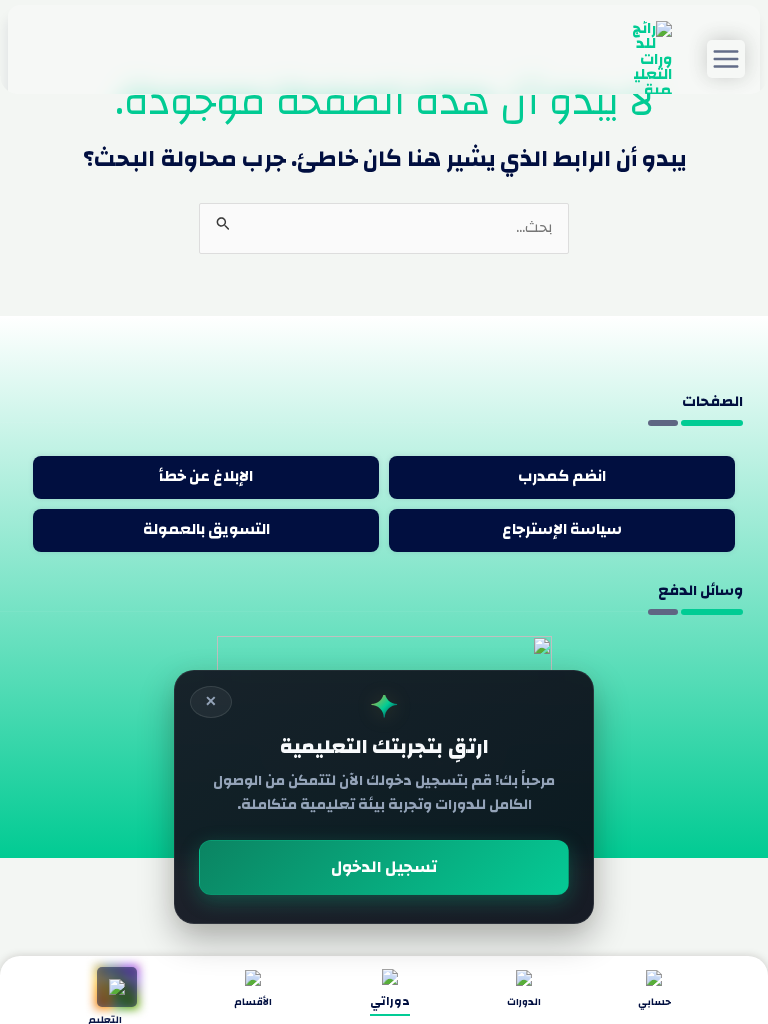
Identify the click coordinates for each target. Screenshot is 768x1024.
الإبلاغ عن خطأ (206, 476)
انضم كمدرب (562, 476)
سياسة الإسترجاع (562, 529)
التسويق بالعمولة (206, 529)
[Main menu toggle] (726, 59)
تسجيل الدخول (384, 867)
